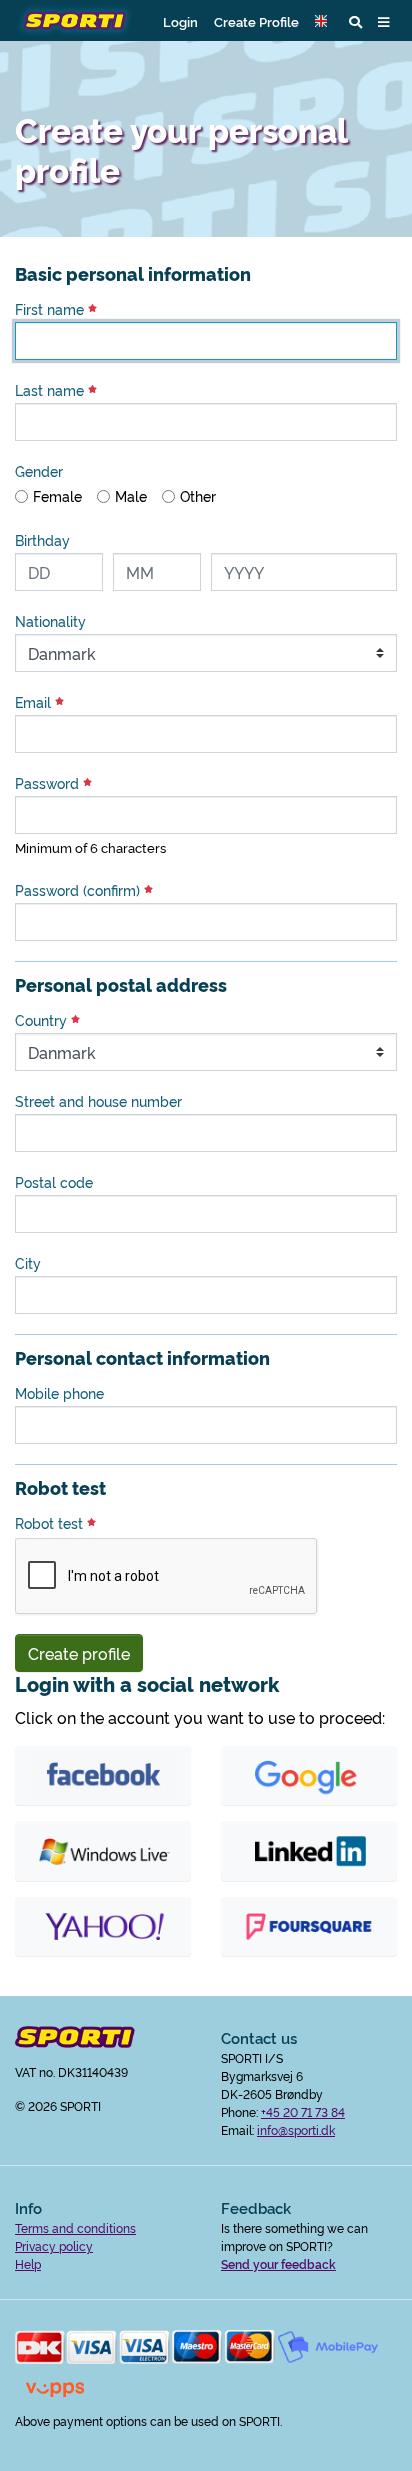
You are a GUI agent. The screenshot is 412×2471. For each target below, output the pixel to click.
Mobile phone (59, 1393)
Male (131, 496)
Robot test (51, 1523)
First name (51, 309)
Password (49, 783)
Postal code (54, 1182)
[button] (324, 21)
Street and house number (98, 1101)
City (28, 1263)
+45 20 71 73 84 (303, 2111)
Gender (39, 471)
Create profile (79, 1653)
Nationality (50, 621)
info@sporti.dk (296, 2129)
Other (198, 496)
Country (43, 1020)
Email (35, 702)
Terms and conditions (75, 2227)
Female (57, 496)
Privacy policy (54, 2245)
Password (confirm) (79, 890)
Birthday (42, 540)
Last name (51, 390)
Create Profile (256, 21)
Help (28, 2263)
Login (180, 21)
